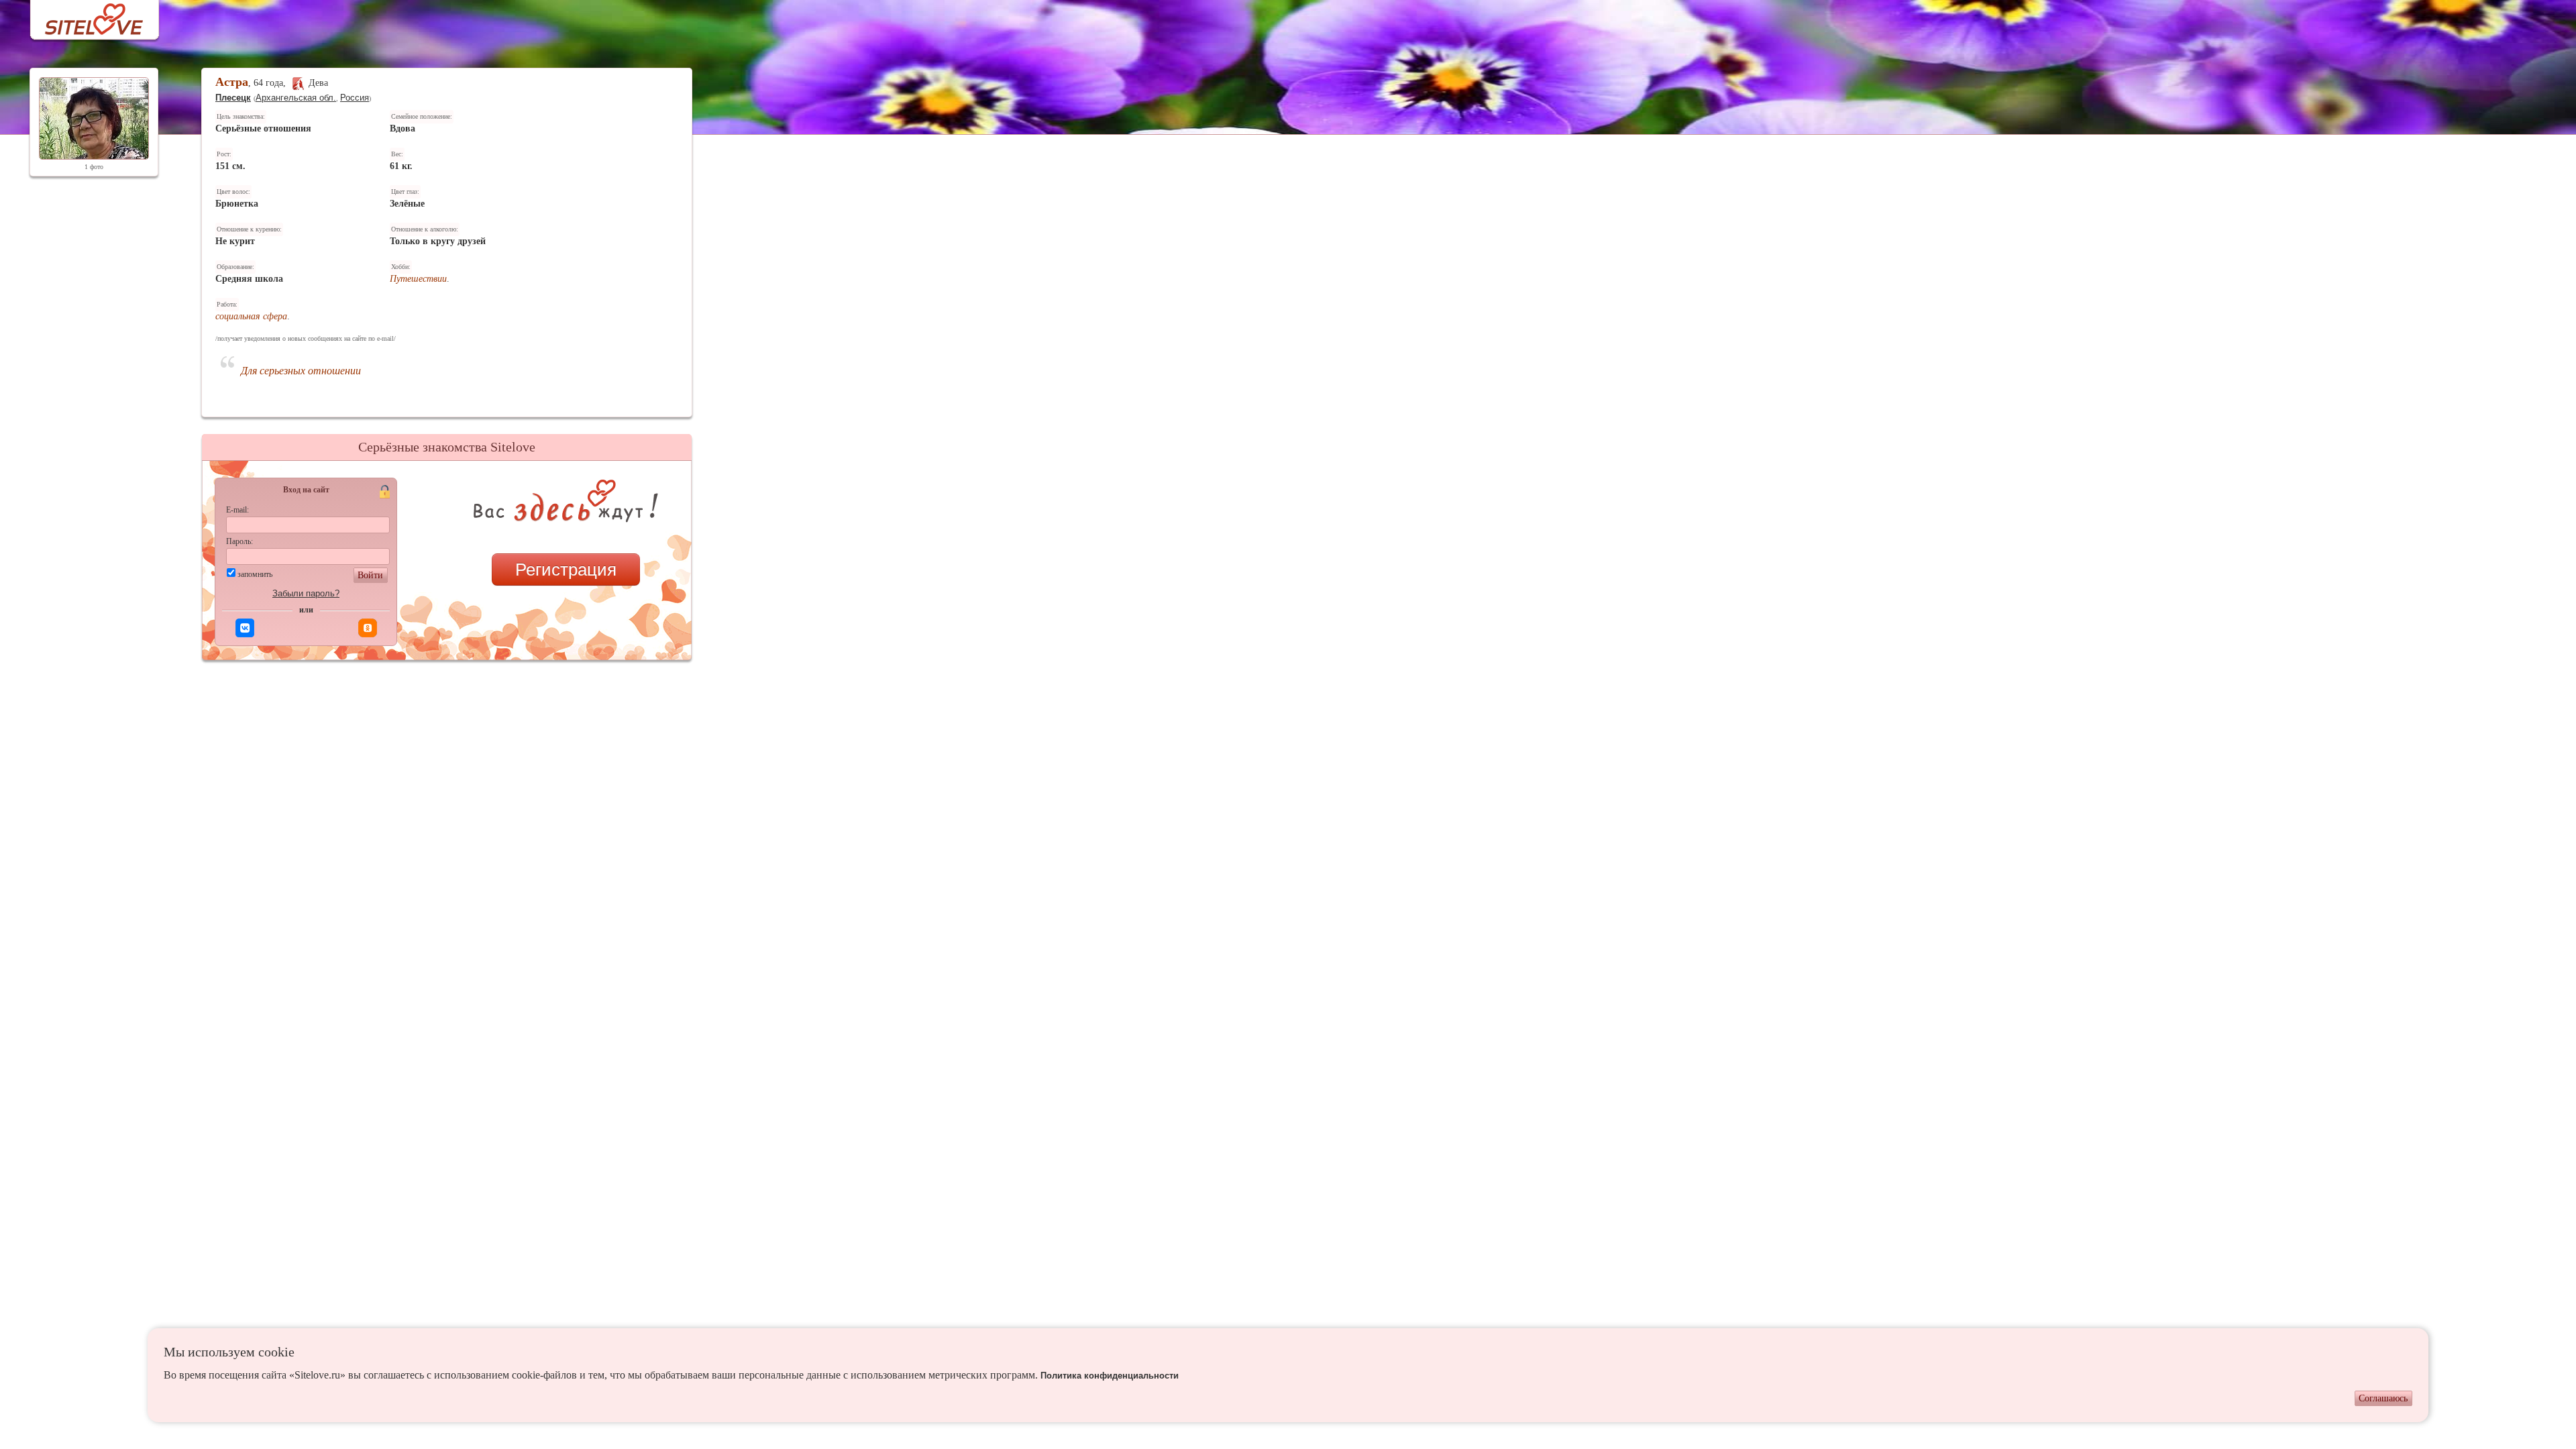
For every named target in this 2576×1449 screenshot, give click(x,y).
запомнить (255, 574)
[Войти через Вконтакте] (245, 628)
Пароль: (239, 541)
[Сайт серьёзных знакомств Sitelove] (84, 16)
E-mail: (237, 510)
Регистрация (566, 570)
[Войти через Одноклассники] (368, 628)
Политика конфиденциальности (1110, 1376)
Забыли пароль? (306, 593)
